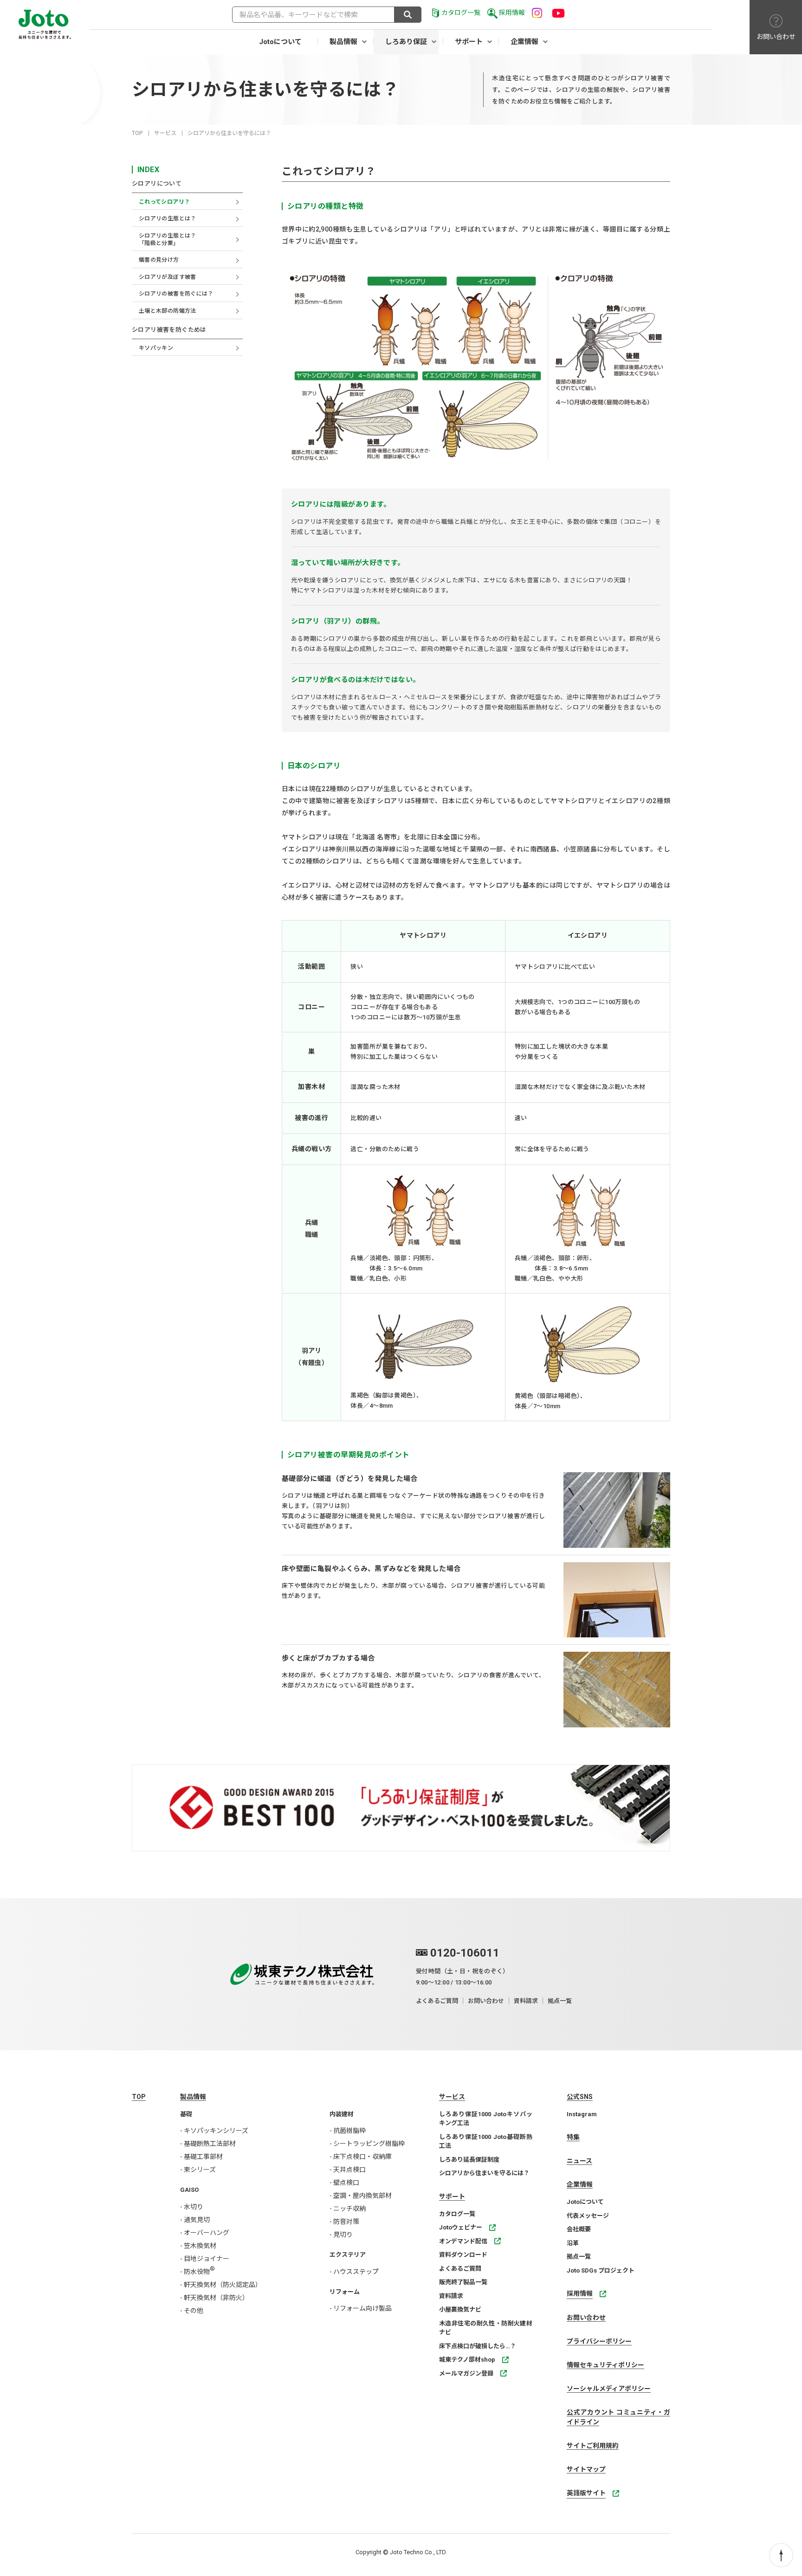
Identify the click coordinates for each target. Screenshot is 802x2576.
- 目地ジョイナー (205, 2259)
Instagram (582, 2114)
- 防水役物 (197, 2272)
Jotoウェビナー (461, 2227)
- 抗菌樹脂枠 (348, 2131)
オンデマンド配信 (463, 2241)
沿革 (573, 2243)
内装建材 (342, 2114)
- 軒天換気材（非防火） (214, 2298)
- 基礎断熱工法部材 (208, 2144)
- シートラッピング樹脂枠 (367, 2144)
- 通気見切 (195, 2220)
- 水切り (192, 2207)
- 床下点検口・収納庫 (361, 2157)
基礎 (186, 2114)
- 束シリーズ (198, 2170)
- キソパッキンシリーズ (214, 2131)
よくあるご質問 (437, 2001)
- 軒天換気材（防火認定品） (221, 2285)
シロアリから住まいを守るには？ (484, 2173)
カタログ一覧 (461, 13)
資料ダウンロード (463, 2255)
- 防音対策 (344, 2222)
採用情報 (512, 13)
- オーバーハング (205, 2233)
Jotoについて (280, 42)
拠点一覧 (560, 2001)
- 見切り (341, 2235)
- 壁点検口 (344, 2183)
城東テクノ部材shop (467, 2360)
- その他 (192, 2311)
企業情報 (524, 42)
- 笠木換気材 (198, 2246)
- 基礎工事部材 (201, 2157)
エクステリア (348, 2255)
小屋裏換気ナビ (460, 2309)
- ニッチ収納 (348, 2209)
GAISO (189, 2190)
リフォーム (345, 2292)
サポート (469, 42)
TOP (137, 133)
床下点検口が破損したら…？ (478, 2346)
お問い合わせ (486, 2001)
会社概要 (579, 2229)
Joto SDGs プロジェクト (601, 2270)
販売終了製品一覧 (463, 2282)
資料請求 (526, 2001)
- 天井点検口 (348, 2170)
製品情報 (343, 42)
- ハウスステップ (354, 2272)
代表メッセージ (588, 2216)
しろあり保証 (406, 42)
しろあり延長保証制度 (469, 2160)
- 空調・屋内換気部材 (361, 2196)
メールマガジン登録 (466, 2373)
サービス (165, 133)
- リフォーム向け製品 (361, 2308)
